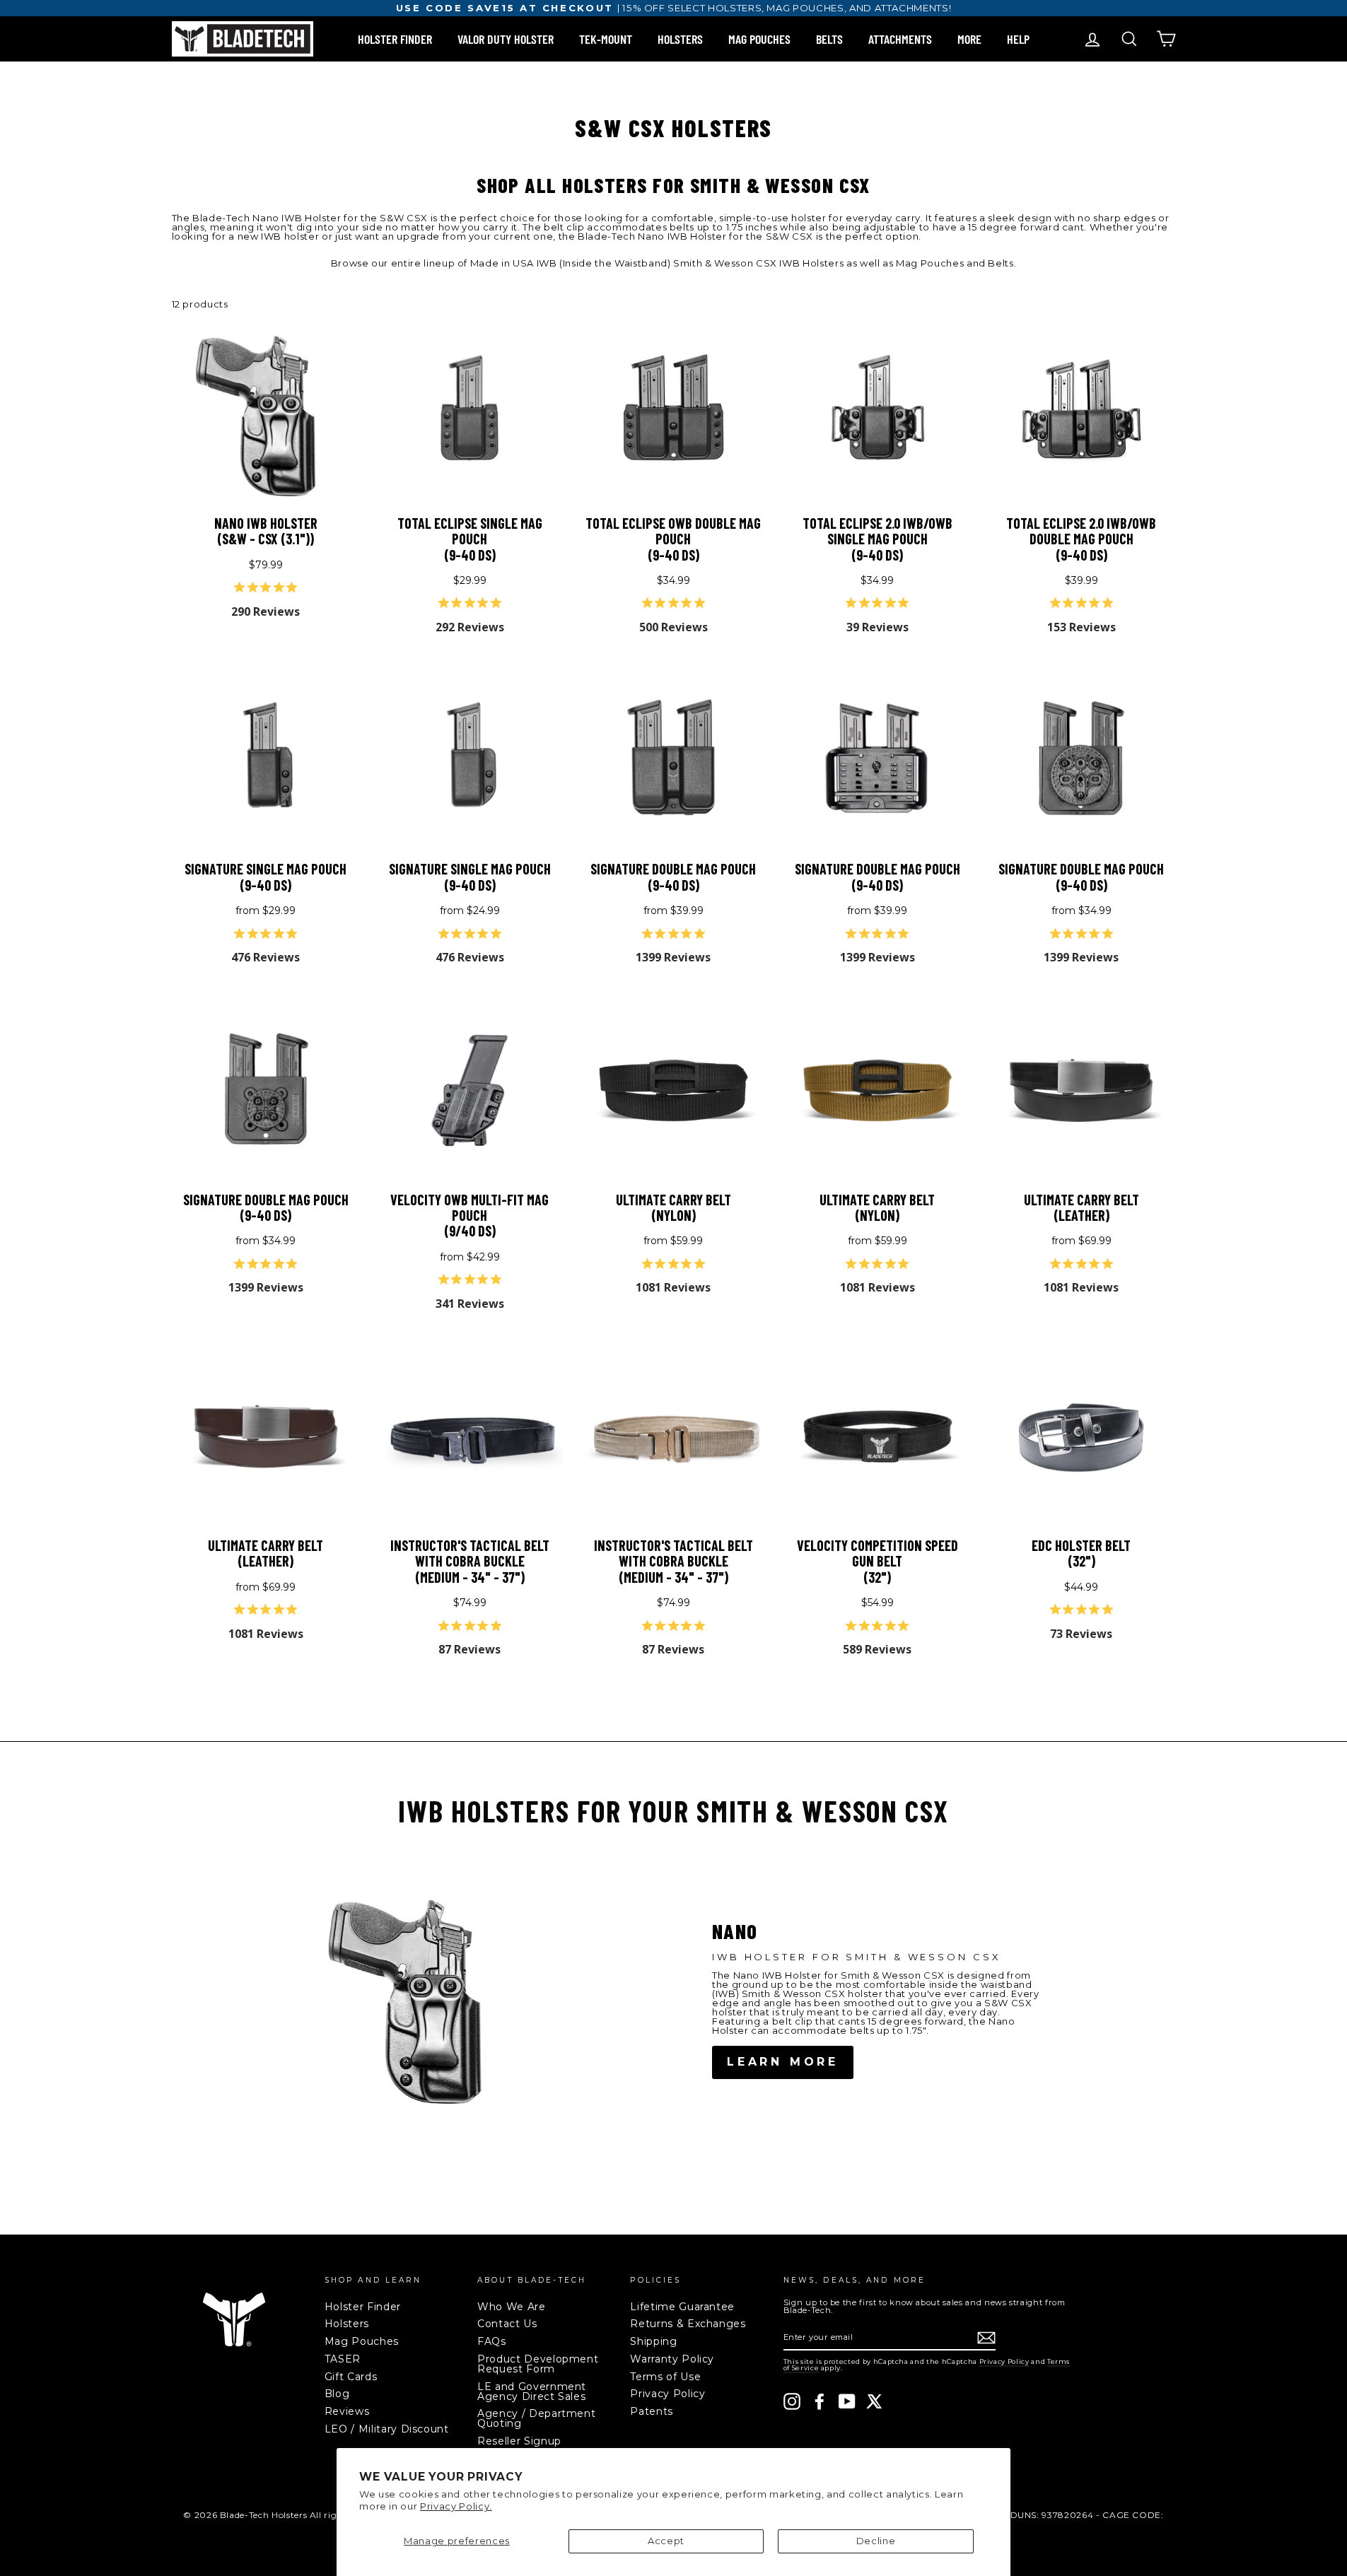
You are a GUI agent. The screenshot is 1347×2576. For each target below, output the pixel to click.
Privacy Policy (667, 2394)
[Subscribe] (986, 2338)
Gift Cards (351, 2377)
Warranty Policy (672, 2359)
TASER (343, 2359)
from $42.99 (500, 1281)
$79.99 (296, 589)
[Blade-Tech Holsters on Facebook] (820, 2401)
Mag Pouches (362, 2341)
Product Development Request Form (538, 2364)
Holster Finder (363, 2307)
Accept (666, 2541)
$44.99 (1113, 1611)
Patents (652, 2411)
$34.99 (703, 604)
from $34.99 (1109, 935)
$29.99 (500, 604)
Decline (876, 2541)
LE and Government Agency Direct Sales (532, 2391)
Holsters (347, 2324)
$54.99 (907, 1627)
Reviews (347, 2411)
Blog (337, 2394)
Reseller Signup (519, 2441)
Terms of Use (665, 2377)
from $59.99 (701, 1265)
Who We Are (512, 2307)
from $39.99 (701, 935)
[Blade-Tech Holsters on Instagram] (792, 2401)
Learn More (783, 2062)
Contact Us (507, 2324)
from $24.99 (500, 935)
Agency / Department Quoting (536, 2418)
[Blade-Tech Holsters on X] (875, 2401)
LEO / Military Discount (387, 2429)
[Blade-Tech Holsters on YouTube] (847, 2401)
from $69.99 (1109, 1265)
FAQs (492, 2341)
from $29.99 (296, 935)
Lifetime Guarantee (682, 2307)
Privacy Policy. (456, 2506)
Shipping (653, 2341)
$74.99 (501, 1627)
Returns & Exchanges (688, 2324)
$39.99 (1111, 604)
